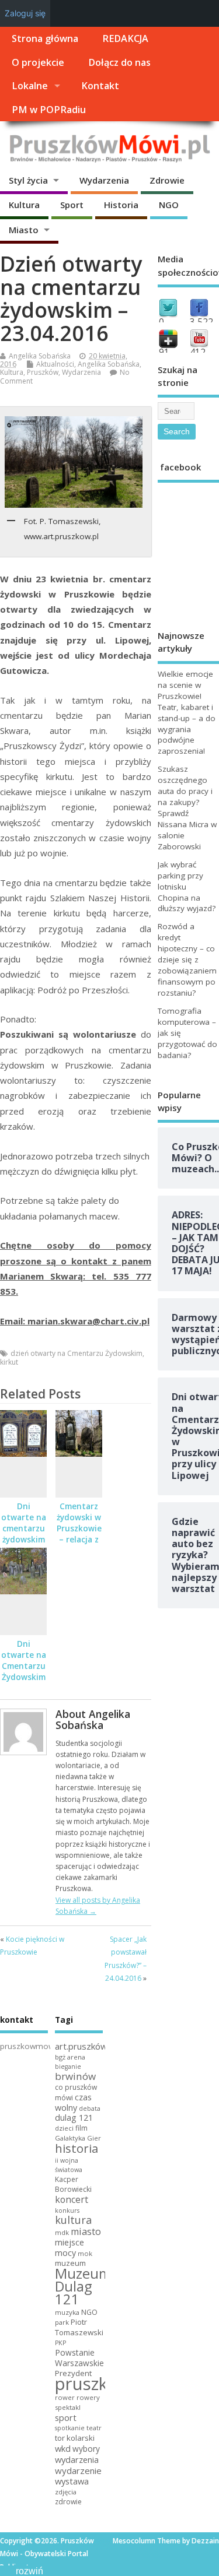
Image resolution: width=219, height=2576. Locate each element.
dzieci (64, 2128)
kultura (73, 2220)
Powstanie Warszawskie (79, 2358)
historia (77, 2148)
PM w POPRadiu (49, 110)
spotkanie (70, 2428)
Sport (72, 205)
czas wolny (73, 2102)
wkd (63, 2448)
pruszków (93, 2384)
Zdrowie (167, 180)
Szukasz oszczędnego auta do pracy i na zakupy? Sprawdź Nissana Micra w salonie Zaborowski (187, 807)
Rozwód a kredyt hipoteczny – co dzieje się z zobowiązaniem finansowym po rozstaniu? (187, 959)
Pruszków (43, 372)
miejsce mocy (69, 2248)
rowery (88, 2397)
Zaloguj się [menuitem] (25, 13)
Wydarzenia (104, 180)
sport (66, 2417)
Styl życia (28, 180)
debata (90, 2108)
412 (198, 352)
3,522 (201, 322)
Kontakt (100, 86)
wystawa (72, 2481)
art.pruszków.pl (86, 2046)
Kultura (24, 205)
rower (65, 2397)
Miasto (24, 230)
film (81, 2128)
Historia (121, 205)
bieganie (68, 2067)
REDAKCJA (125, 38)
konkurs (67, 2210)
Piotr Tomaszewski (79, 2327)
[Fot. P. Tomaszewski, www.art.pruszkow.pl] (73, 462)
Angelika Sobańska (40, 356)
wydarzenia (77, 2459)
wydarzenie (78, 2470)
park (62, 2322)
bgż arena (70, 2057)
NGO (169, 205)
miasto (86, 2231)
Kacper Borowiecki (73, 2184)
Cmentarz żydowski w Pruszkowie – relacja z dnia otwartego (79, 1534)
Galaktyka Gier (78, 2138)
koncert (72, 2199)
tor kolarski (75, 2438)
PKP (60, 2343)
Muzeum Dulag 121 (83, 2286)
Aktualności (55, 364)
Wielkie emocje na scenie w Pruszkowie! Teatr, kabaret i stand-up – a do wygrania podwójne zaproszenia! (187, 712)
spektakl (68, 2407)
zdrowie (68, 2502)
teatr (94, 2428)
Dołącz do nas (119, 62)
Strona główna (45, 38)
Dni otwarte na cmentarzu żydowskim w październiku (25, 1534)
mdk (62, 2232)
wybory (86, 2449)
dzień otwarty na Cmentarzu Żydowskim (77, 1353)
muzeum (70, 2263)
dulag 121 (74, 2118)
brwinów (75, 2076)
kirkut (9, 1362)
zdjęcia (66, 2492)
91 (164, 352)
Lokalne (30, 86)
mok (85, 2253)
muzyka (67, 2312)
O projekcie (38, 62)
